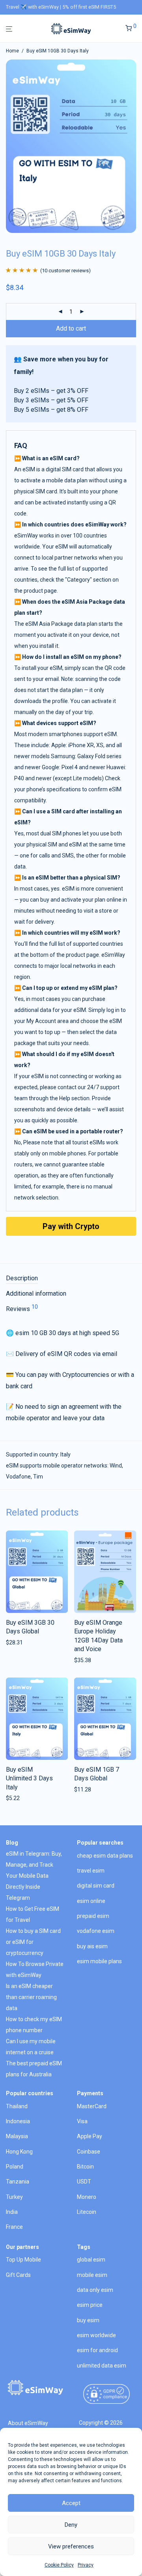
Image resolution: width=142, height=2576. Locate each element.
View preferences (71, 2546)
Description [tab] (22, 1278)
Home (12, 51)
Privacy (86, 2565)
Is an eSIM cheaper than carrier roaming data (31, 1997)
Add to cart (71, 328)
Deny (71, 2525)
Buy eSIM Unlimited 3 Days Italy (29, 1778)
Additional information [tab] (36, 1294)
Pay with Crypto (71, 1226)
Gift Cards (18, 2275)
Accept (71, 2503)
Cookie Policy (59, 2565)
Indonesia (18, 2121)
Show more (18, 1642)
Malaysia (17, 2136)
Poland (15, 2167)
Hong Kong (19, 2152)
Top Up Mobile (23, 2260)
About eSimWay (28, 2423)
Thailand (17, 2106)
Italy (65, 1454)
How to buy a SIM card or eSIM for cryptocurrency (33, 1942)
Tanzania (18, 2182)
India (12, 2212)
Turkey (14, 2197)
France (14, 2227)
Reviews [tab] (22, 1308)
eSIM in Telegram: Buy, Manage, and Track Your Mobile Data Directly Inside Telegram (34, 1876)
